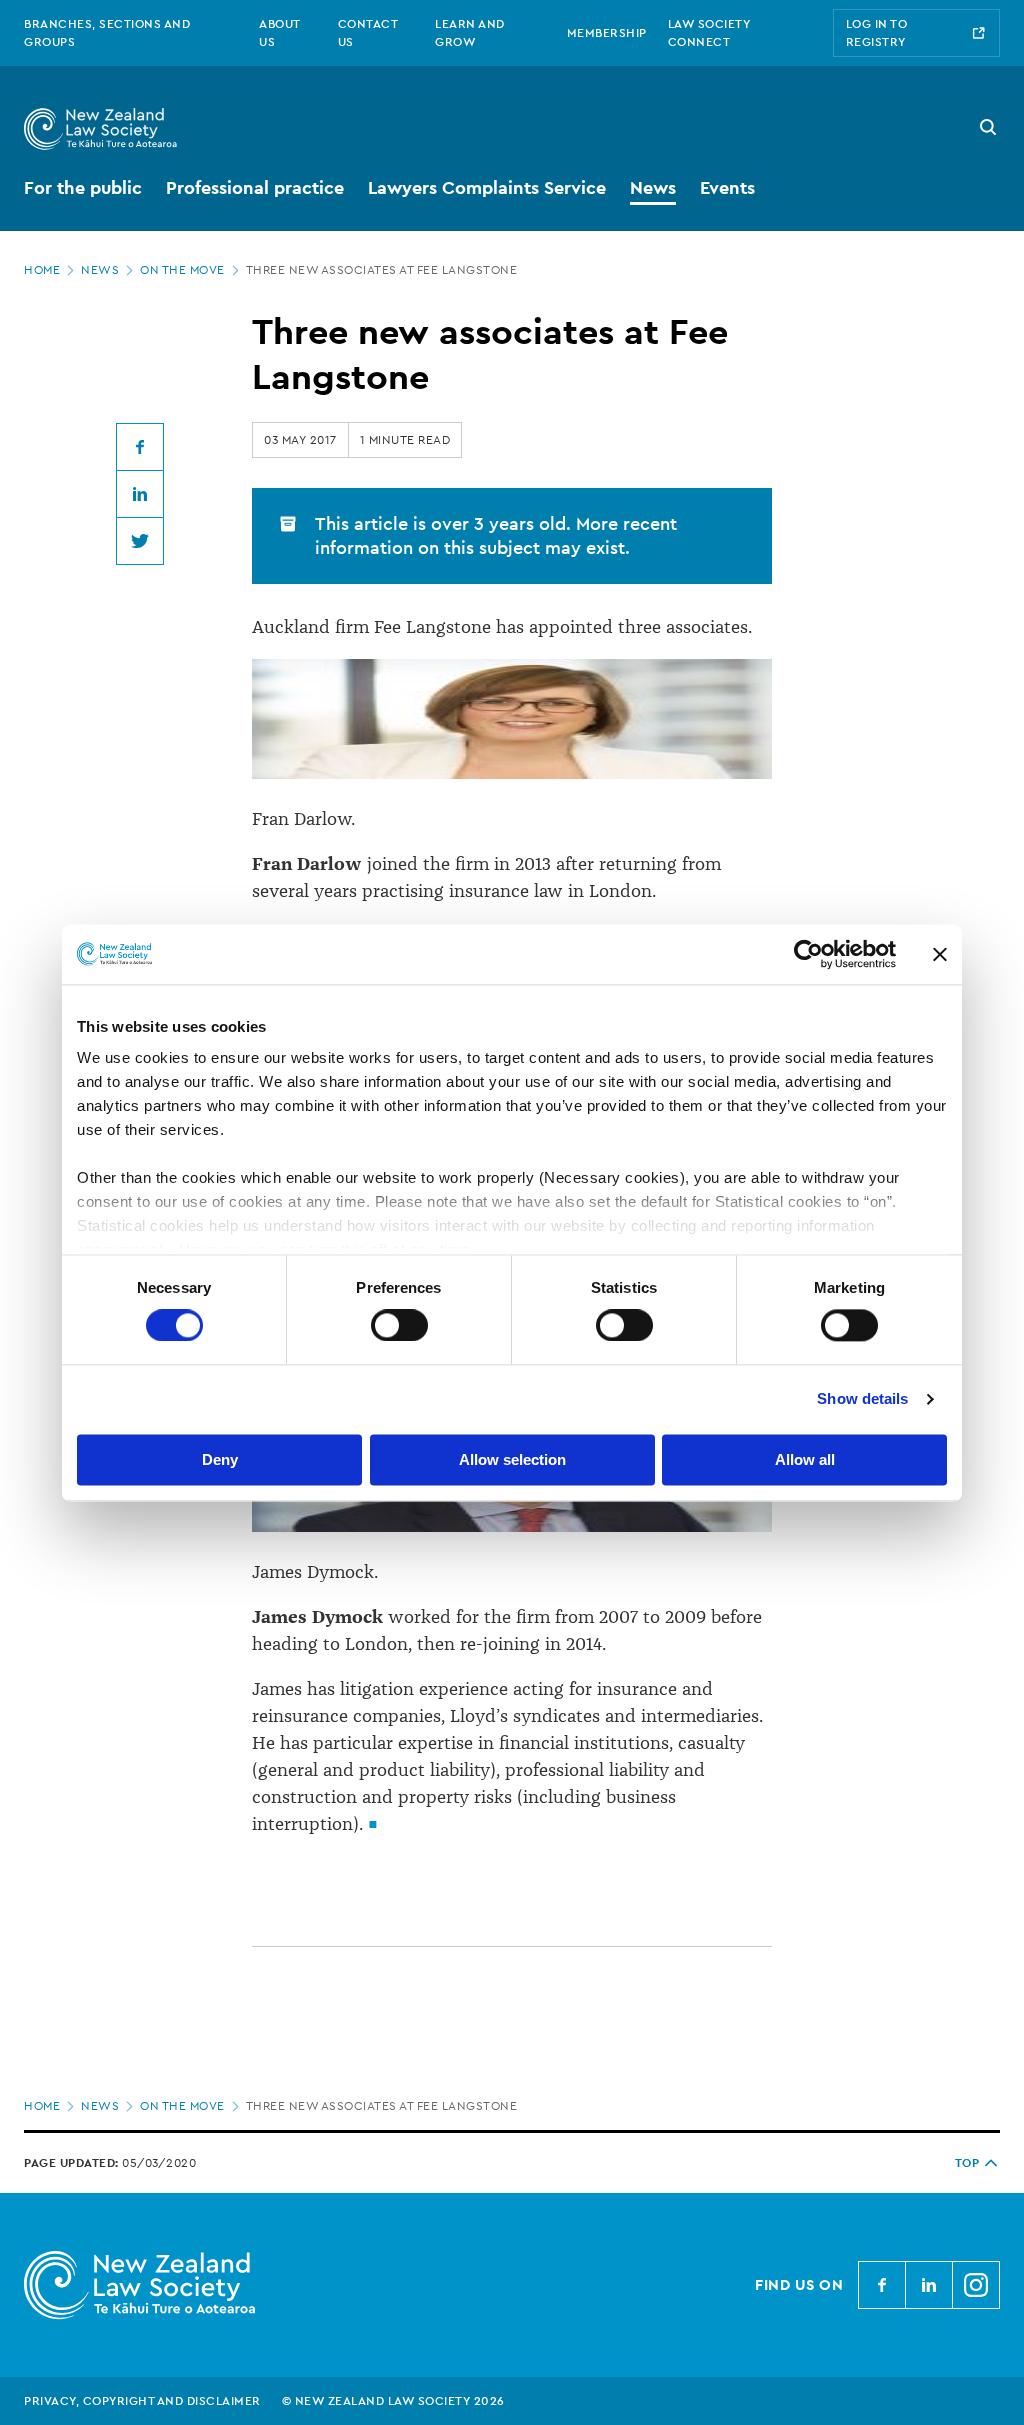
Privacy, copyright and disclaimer (142, 2401)
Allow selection (512, 1459)
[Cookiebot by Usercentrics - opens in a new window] (808, 954)
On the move (182, 270)
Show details (862, 1399)
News (100, 270)
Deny (220, 1459)
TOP (967, 2163)
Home (42, 270)
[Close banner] (940, 954)
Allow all (805, 1459)
